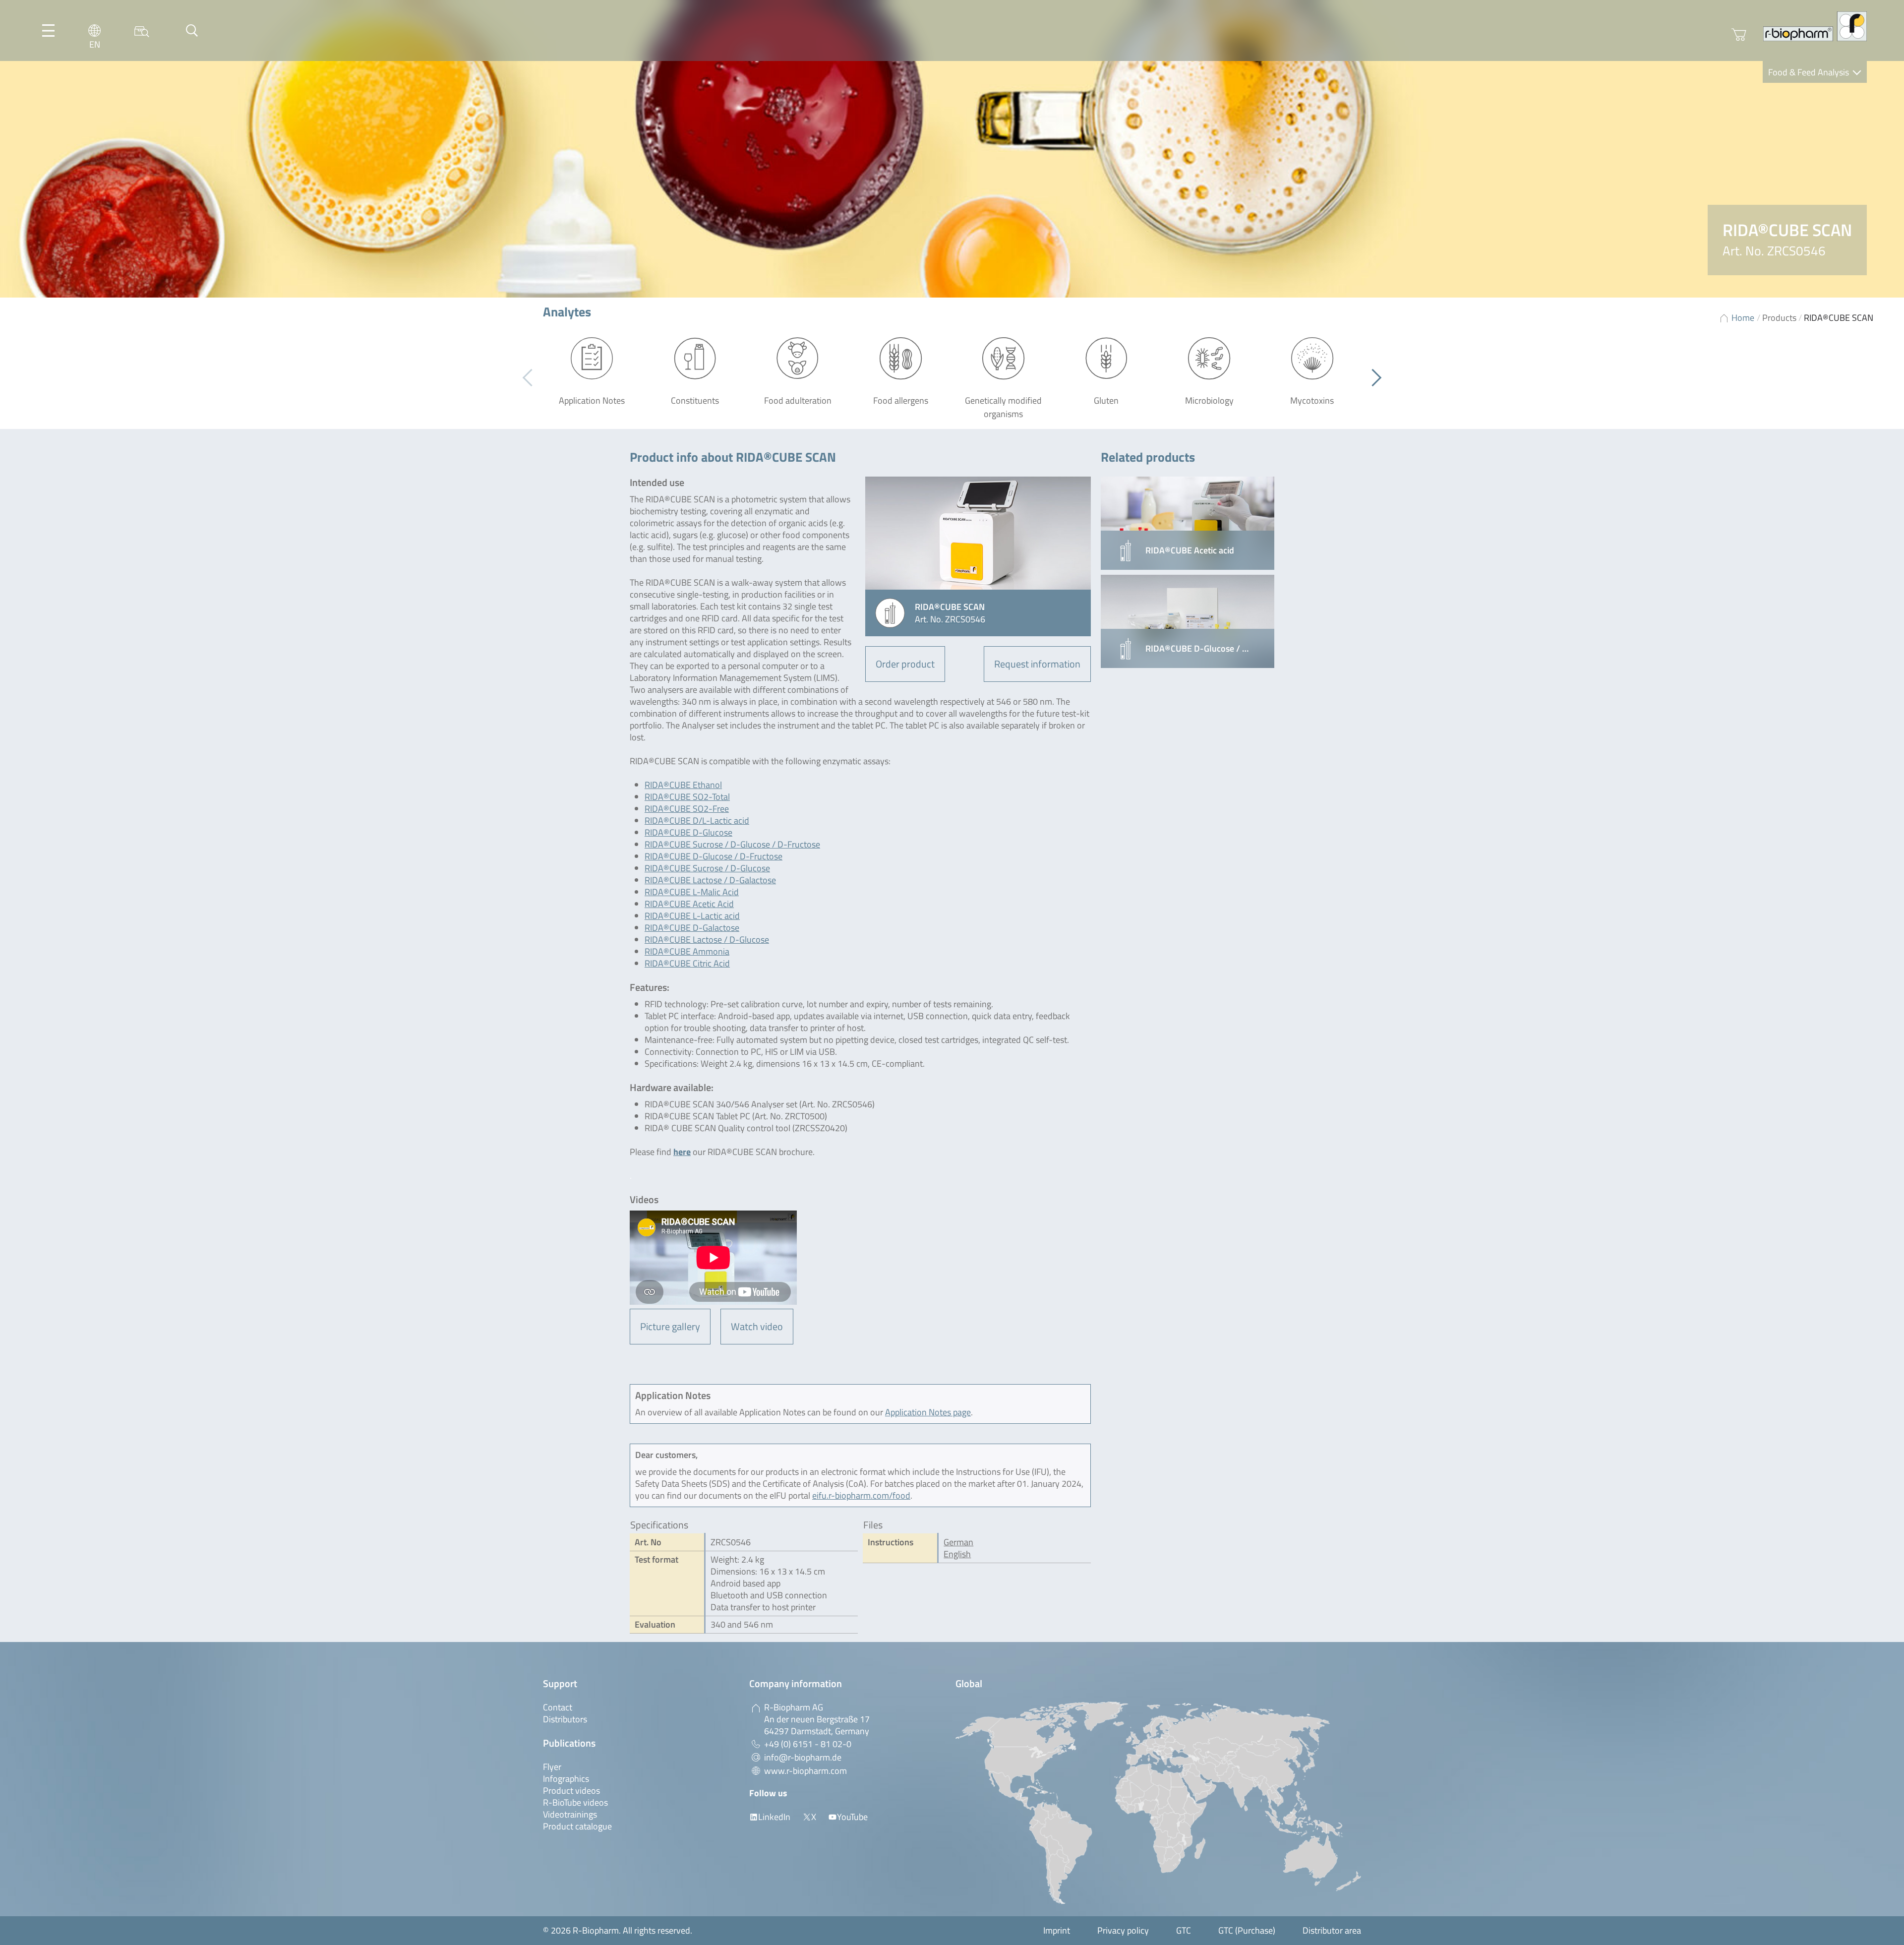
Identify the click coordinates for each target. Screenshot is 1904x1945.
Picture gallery (670, 1326)
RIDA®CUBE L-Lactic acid (692, 916)
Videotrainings (570, 1814)
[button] (1373, 378)
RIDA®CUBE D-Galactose (692, 928)
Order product (905, 664)
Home (1743, 318)
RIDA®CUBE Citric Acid (687, 963)
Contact (558, 1707)
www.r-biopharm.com (805, 1771)
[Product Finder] (142, 30)
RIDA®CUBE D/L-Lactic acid (697, 821)
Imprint (1057, 1930)
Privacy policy (1123, 1930)
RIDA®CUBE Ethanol (683, 785)
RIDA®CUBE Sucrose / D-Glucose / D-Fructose (732, 844)
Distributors (565, 1719)
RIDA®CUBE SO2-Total (687, 797)
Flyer (552, 1767)
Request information (1037, 664)
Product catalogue (577, 1826)
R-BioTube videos (575, 1802)
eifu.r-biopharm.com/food (861, 1495)
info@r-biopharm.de (803, 1757)
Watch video (757, 1326)
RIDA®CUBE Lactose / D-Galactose (710, 880)
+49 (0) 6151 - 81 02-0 (808, 1744)
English (957, 1554)
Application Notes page (928, 1412)
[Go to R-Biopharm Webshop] (1739, 35)
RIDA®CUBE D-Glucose (688, 832)
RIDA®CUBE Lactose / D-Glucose (707, 940)
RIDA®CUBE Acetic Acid (689, 904)
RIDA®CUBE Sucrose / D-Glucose (707, 868)
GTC (1184, 1930)
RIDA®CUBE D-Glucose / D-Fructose (714, 856)
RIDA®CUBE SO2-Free (687, 809)
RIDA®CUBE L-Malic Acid (692, 892)
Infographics (566, 1779)
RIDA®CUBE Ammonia (687, 951)
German (958, 1542)
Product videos (571, 1791)
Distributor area (1332, 1930)
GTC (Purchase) (1247, 1930)
